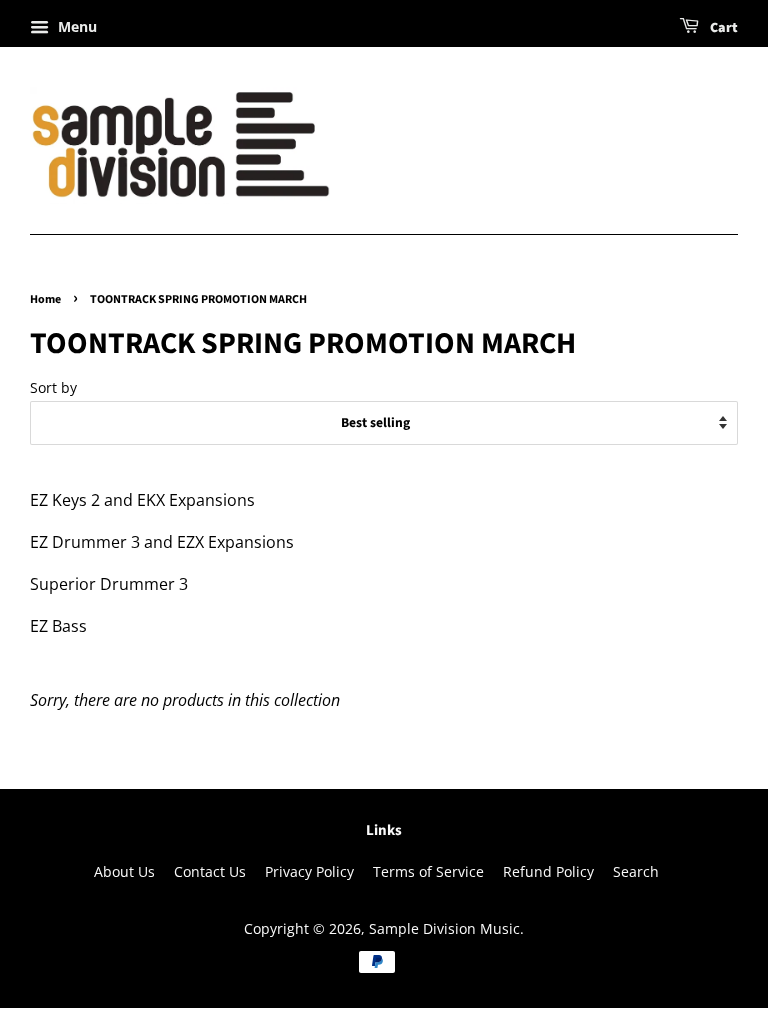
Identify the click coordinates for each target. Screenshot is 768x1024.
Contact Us (210, 871)
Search (636, 871)
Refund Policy (548, 871)
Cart (722, 28)
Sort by (53, 387)
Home (45, 299)
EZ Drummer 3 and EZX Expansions (162, 542)
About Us (124, 871)
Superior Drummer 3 (109, 584)
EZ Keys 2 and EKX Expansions (142, 500)
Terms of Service (428, 871)
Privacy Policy (309, 871)
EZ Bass (60, 626)
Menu (75, 26)
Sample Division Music (444, 928)
